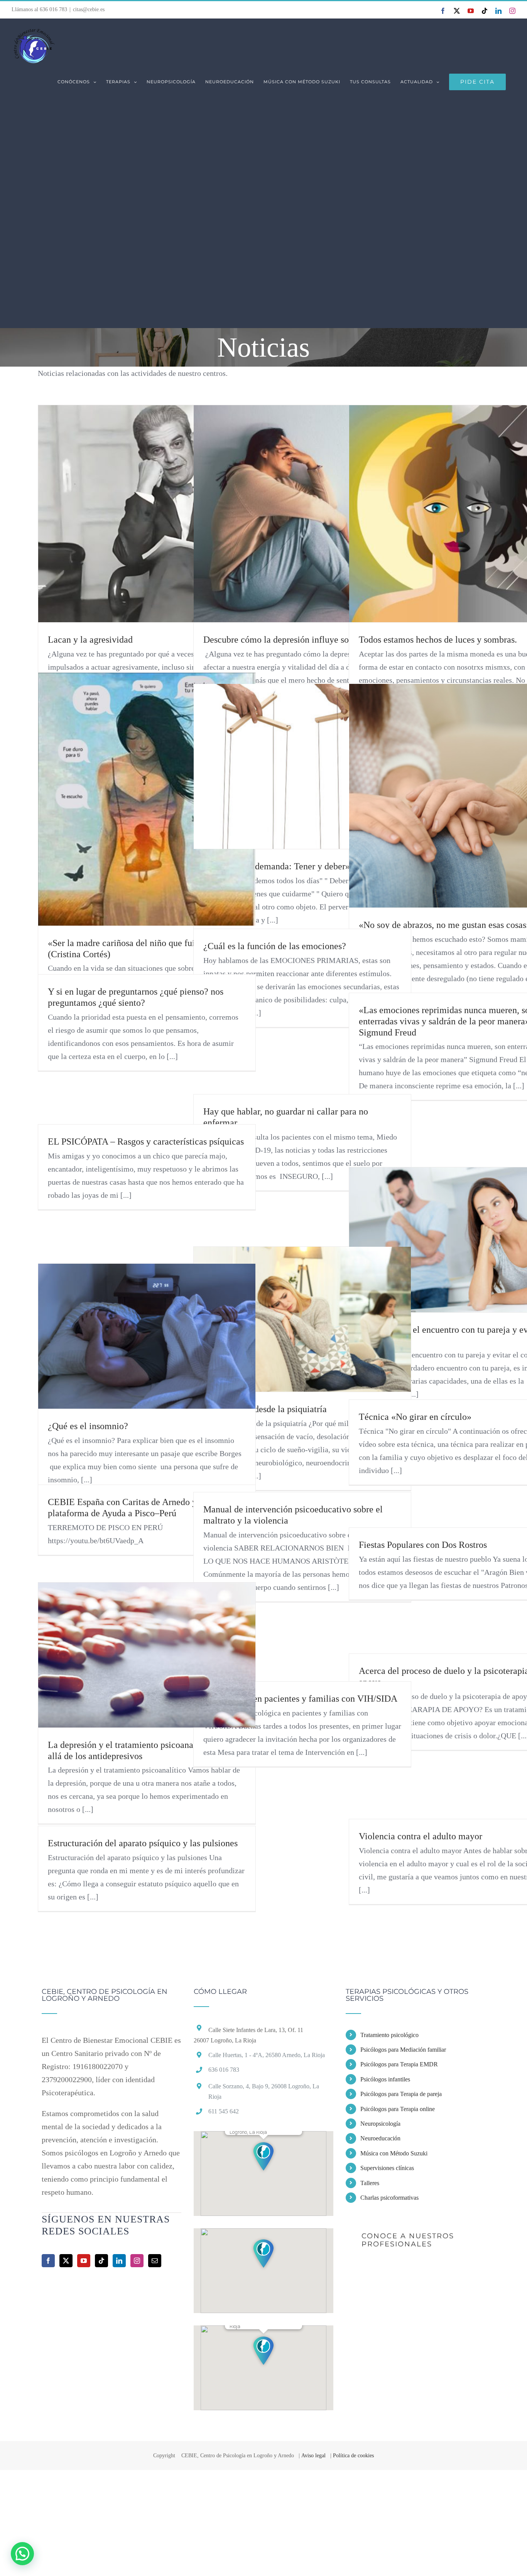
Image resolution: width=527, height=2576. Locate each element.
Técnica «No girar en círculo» (415, 1417)
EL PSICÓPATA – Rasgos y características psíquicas (146, 1142)
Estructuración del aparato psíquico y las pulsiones (143, 1843)
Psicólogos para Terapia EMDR (399, 2064)
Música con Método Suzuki (394, 2153)
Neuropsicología (380, 2124)
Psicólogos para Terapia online (398, 2109)
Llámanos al (39, 9)
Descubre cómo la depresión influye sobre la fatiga (299, 640)
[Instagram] (137, 2261)
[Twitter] (66, 2261)
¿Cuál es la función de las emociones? (275, 946)
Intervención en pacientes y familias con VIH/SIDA (300, 1699)
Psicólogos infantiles (385, 2079)
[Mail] (155, 2261)
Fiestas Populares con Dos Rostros (423, 1545)
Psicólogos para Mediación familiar (403, 2050)
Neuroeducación (380, 2138)
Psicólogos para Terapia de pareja (401, 2094)
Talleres (370, 2183)
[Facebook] (48, 2261)
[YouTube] (84, 2261)
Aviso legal (313, 2456)
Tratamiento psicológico (389, 2035)
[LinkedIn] (119, 2261)
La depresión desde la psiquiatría (265, 1409)
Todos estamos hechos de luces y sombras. (438, 640)
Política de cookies (353, 2456)
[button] (263, 2156)
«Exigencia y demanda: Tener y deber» (277, 866)
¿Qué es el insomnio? (88, 1426)
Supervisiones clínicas (387, 2168)
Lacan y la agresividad (90, 640)
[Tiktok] (101, 2261)
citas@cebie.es (89, 9)
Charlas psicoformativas (389, 2198)
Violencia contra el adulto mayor (421, 1836)
